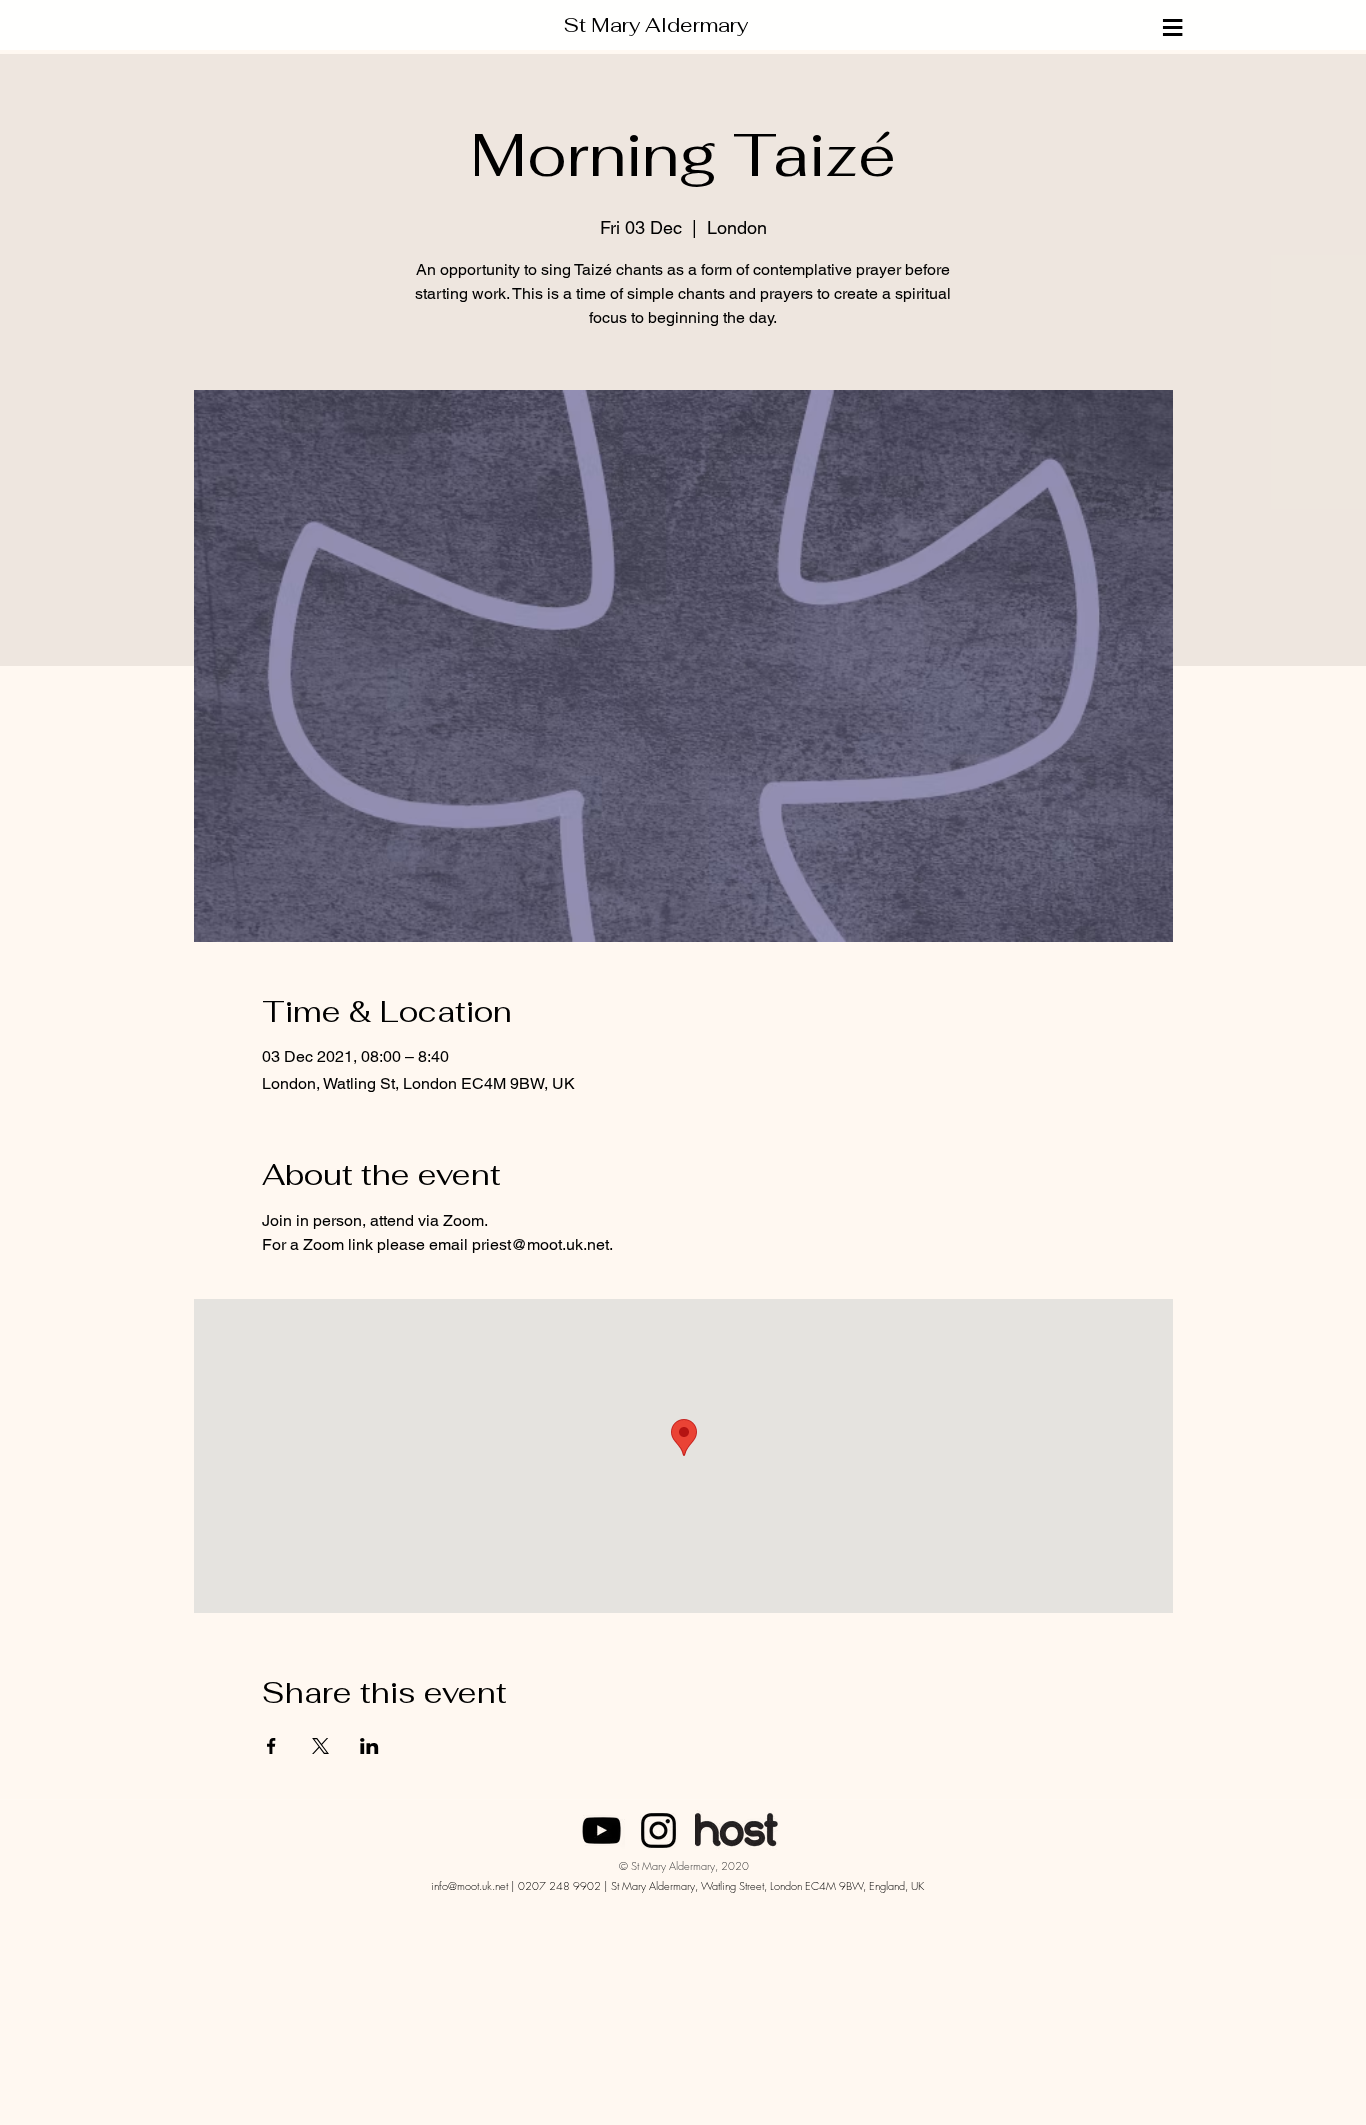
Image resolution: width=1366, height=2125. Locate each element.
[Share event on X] (320, 1746)
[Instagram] (658, 1830)
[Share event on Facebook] (271, 1746)
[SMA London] (601, 1830)
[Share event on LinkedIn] (369, 1746)
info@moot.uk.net (469, 1885)
